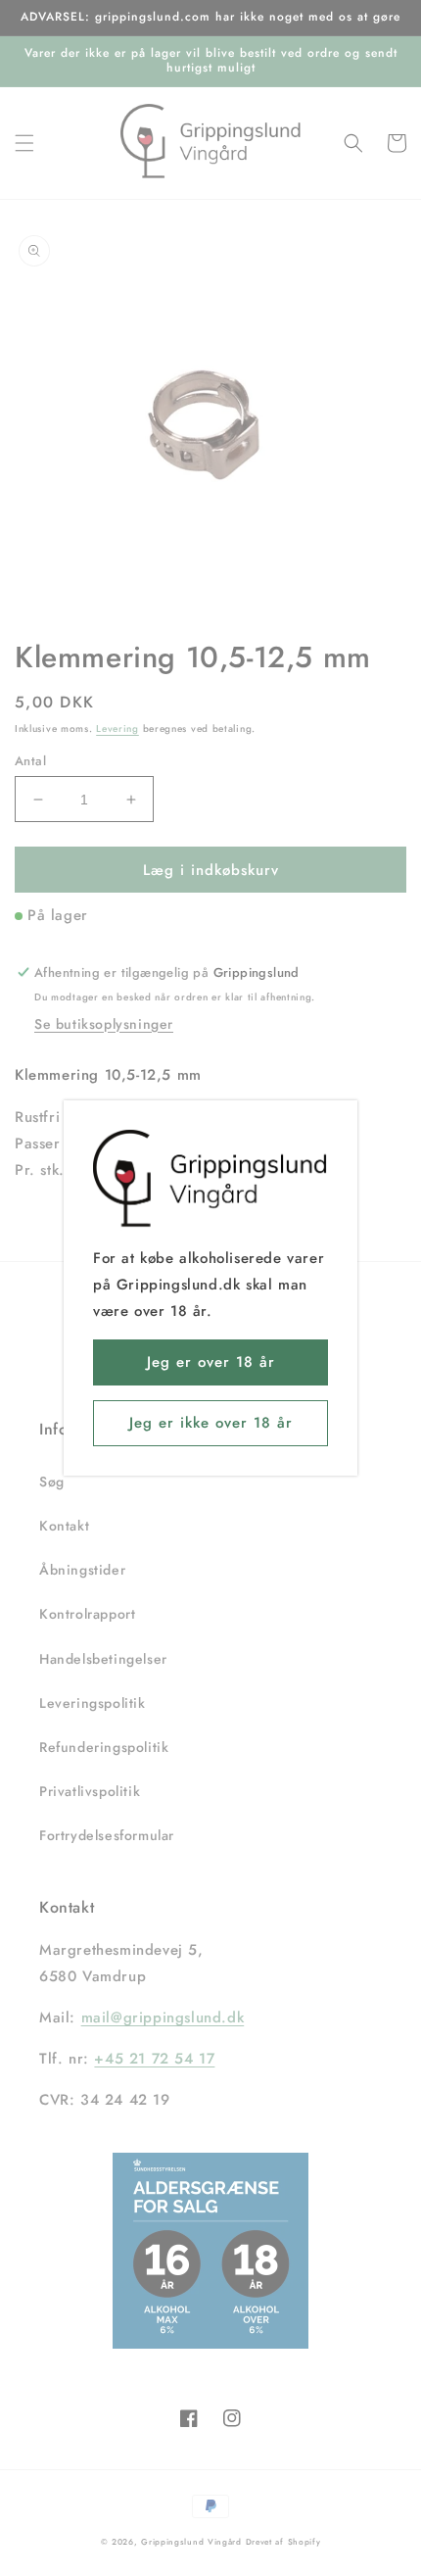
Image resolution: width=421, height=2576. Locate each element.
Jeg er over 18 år (211, 1362)
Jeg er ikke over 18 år (211, 1423)
